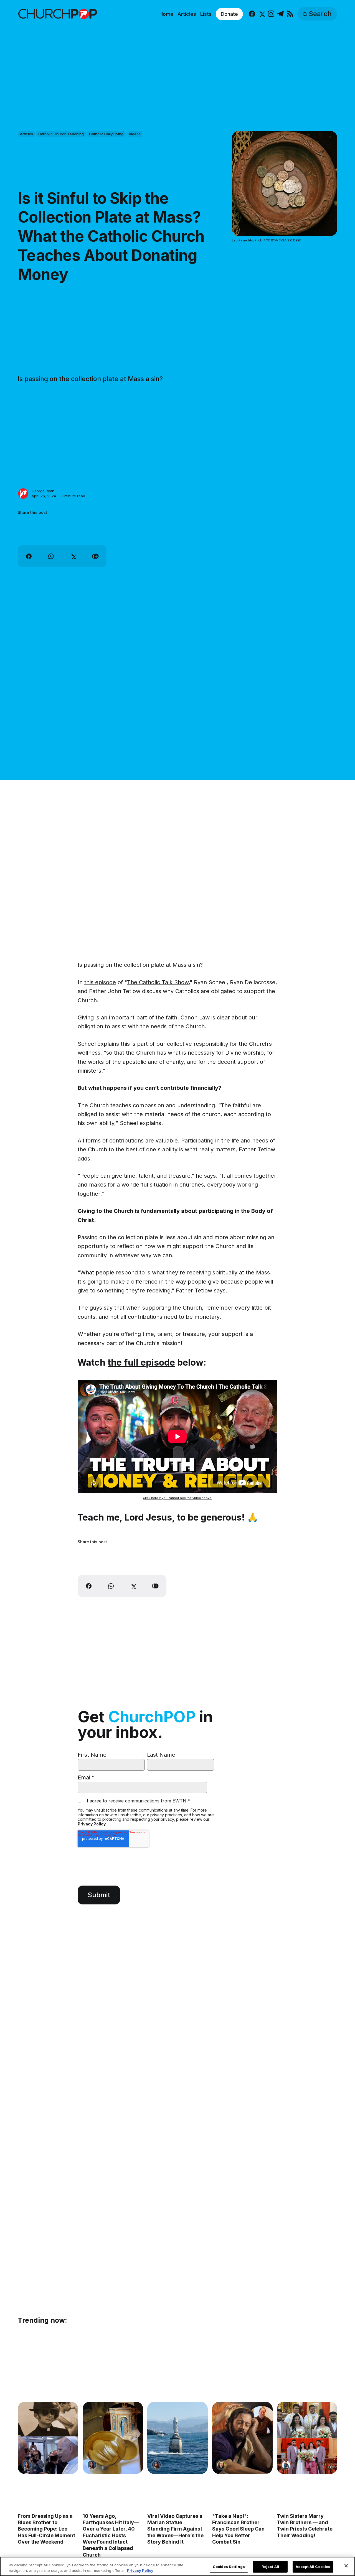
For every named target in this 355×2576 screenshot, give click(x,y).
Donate (229, 14)
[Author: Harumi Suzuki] (286, 2465)
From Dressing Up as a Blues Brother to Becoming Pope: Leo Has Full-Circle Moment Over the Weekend (46, 2529)
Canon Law (195, 1017)
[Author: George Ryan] (23, 494)
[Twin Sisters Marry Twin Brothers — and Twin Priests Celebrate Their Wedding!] (307, 2438)
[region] (177, 2566)
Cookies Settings (229, 2567)
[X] (261, 14)
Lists (206, 14)
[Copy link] (95, 556)
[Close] (346, 2566)
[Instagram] (271, 14)
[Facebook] (252, 14)
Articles (187, 14)
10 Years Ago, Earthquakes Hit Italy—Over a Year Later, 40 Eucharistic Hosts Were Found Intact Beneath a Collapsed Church (111, 2535)
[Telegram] (281, 14)
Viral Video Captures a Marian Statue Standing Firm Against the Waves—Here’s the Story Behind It (175, 2529)
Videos (135, 134)
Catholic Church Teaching (61, 134)
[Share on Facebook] (29, 556)
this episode (100, 982)
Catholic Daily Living (106, 134)
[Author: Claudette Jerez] (27, 2465)
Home (166, 14)
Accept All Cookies (313, 2567)
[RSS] (290, 14)
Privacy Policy (92, 1824)
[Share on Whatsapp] (51, 556)
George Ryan (43, 491)
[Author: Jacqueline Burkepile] (221, 2465)
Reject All (270, 2567)
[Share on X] (73, 556)
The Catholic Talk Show (158, 982)
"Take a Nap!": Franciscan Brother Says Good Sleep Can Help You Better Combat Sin (238, 2529)
